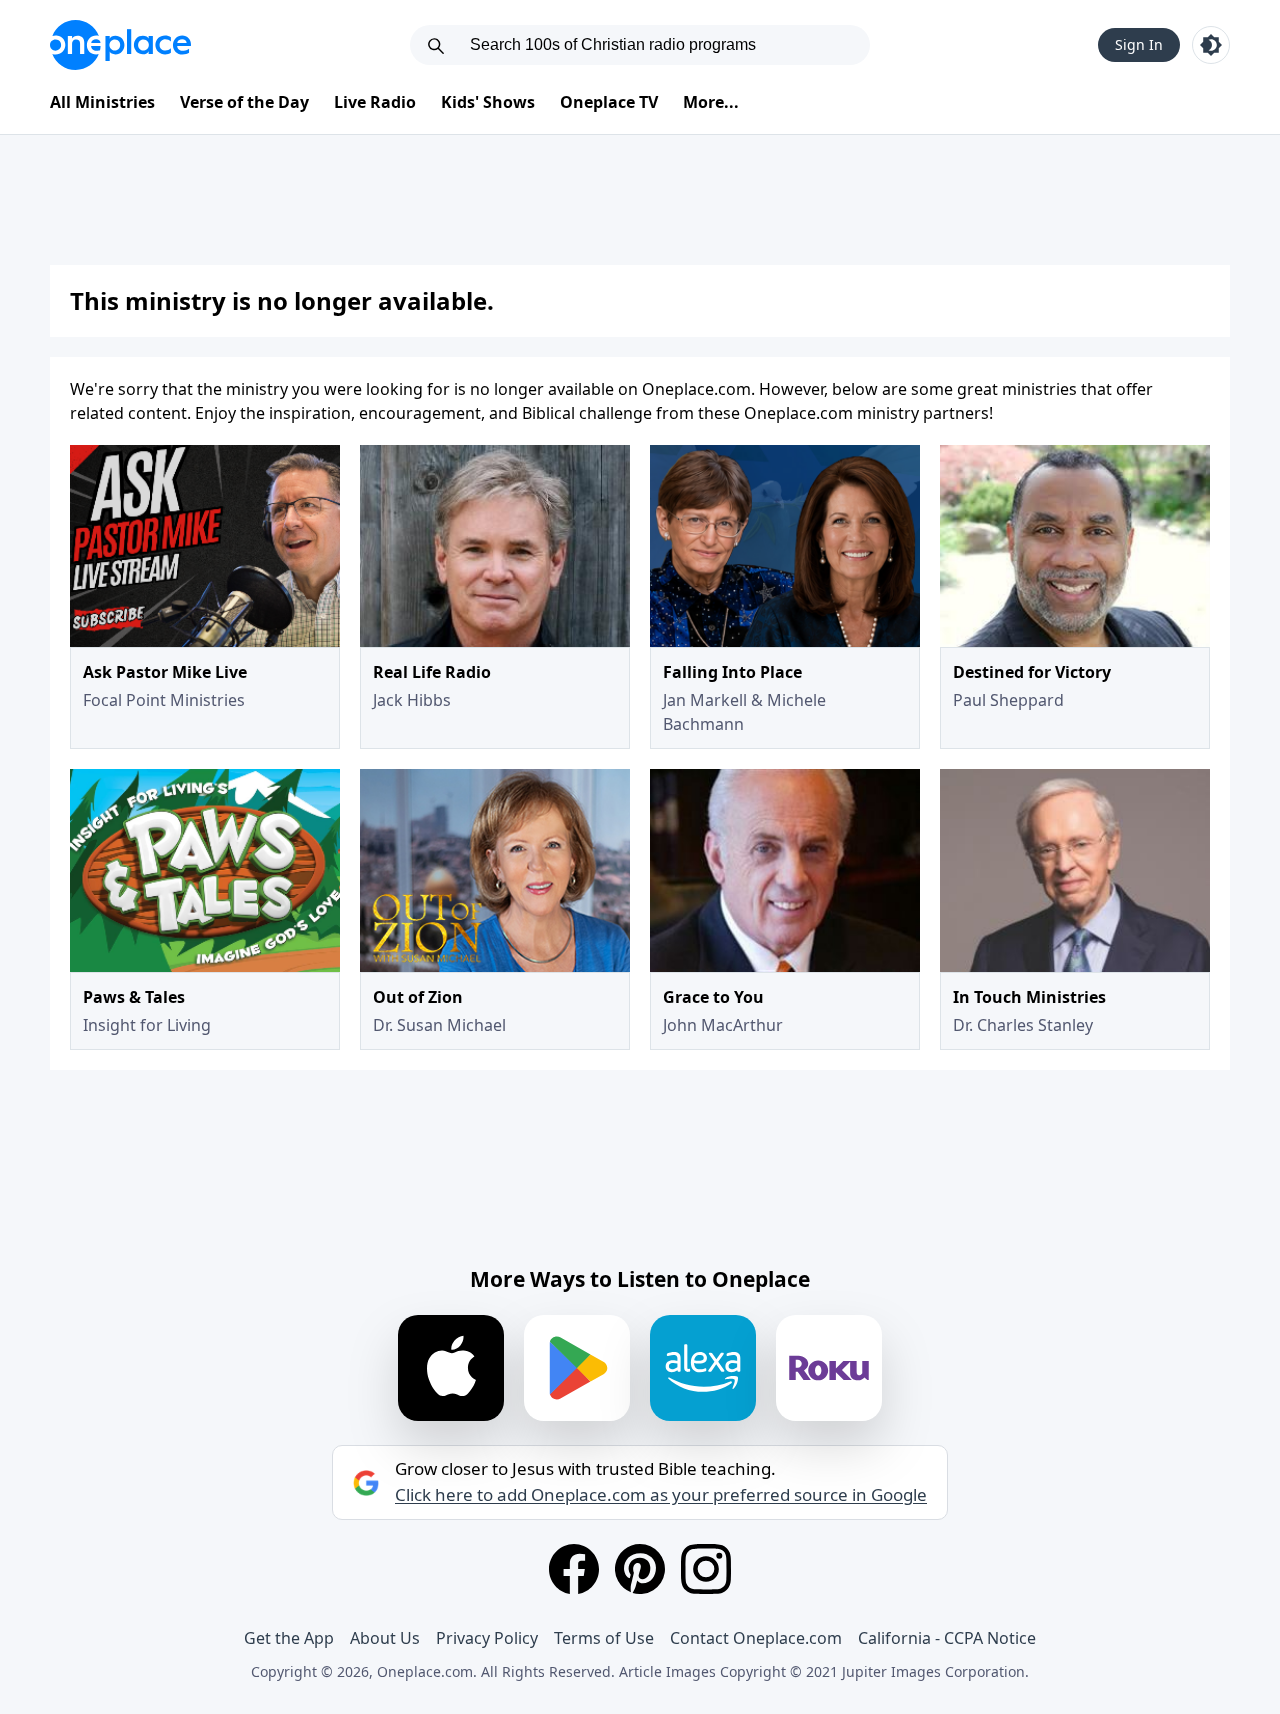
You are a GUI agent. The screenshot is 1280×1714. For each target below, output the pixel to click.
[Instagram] (706, 1569)
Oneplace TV (609, 102)
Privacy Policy (487, 1638)
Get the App (289, 1638)
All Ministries (102, 102)
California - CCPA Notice (947, 1638)
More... (711, 102)
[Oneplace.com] (120, 45)
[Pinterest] (640, 1569)
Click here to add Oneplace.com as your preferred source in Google (661, 1495)
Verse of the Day (244, 102)
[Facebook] (574, 1569)
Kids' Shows (488, 102)
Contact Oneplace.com (756, 1638)
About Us (385, 1638)
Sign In (1139, 44)
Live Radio (375, 102)
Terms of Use (604, 1638)
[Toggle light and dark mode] (1211, 45)
